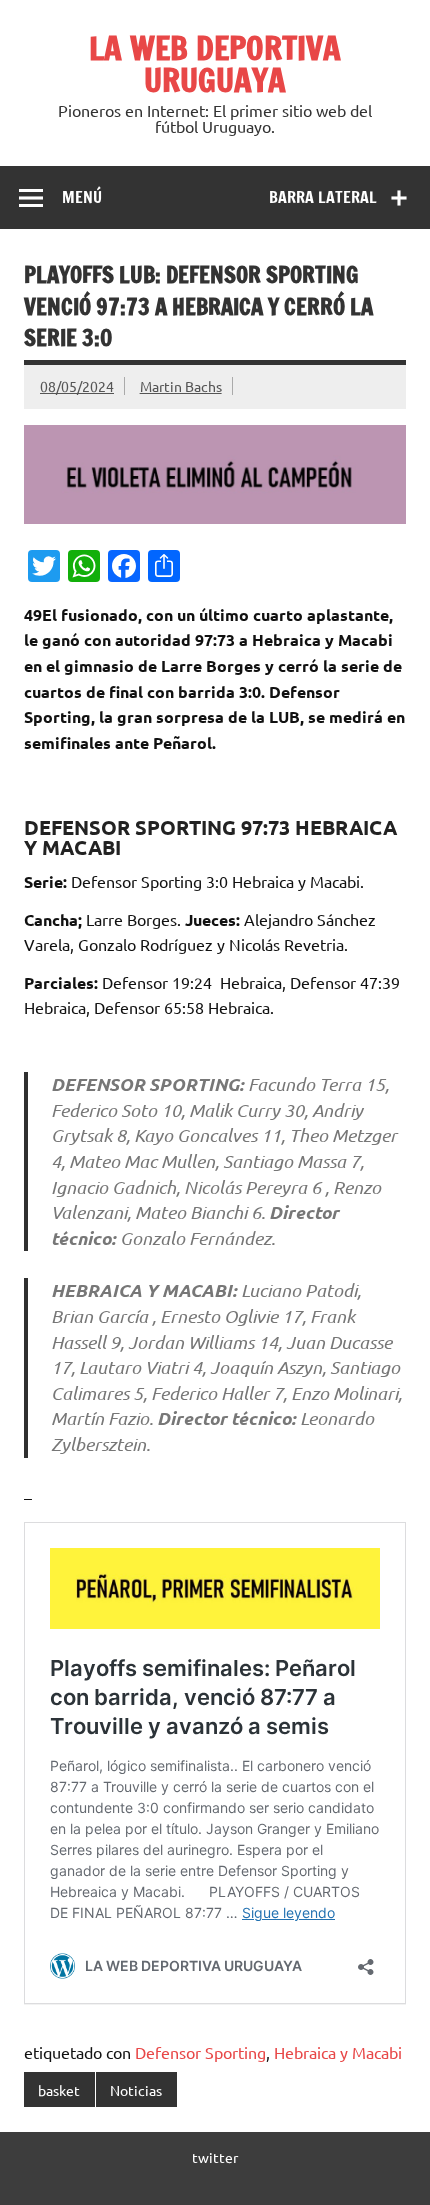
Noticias (136, 2090)
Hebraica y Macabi (338, 2052)
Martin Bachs (181, 386)
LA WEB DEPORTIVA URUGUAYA (215, 64)
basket (59, 2090)
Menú (82, 197)
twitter (215, 2157)
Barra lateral (323, 197)
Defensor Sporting (200, 2052)
